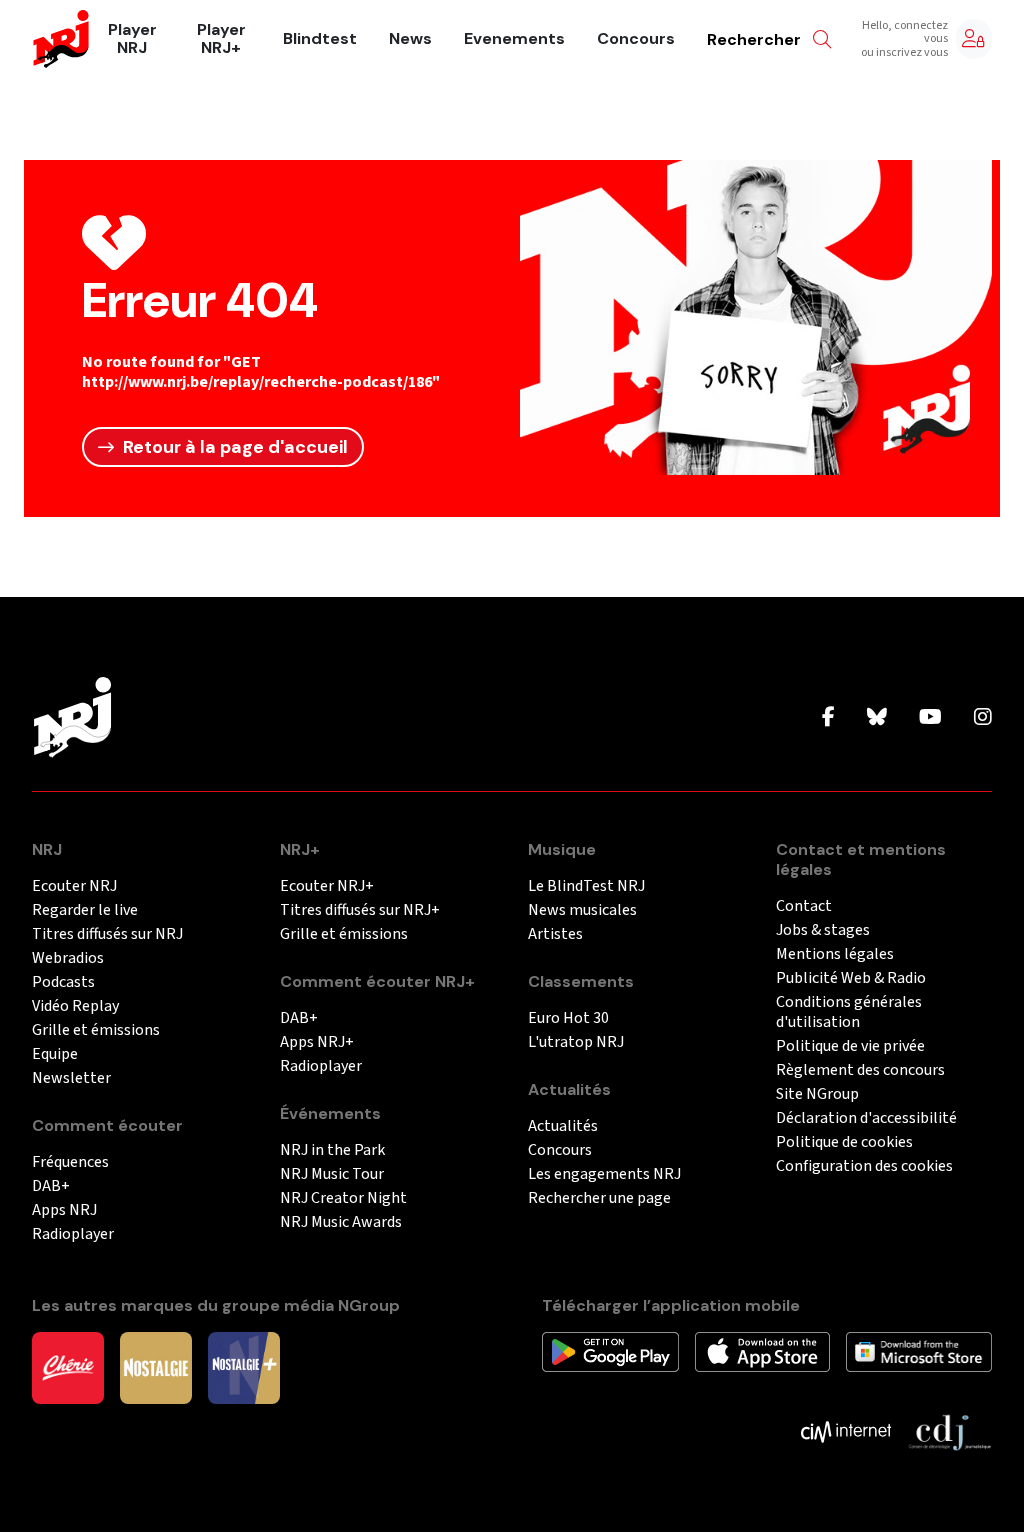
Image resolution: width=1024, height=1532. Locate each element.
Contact (804, 906)
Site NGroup (817, 1094)
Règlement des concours (860, 1070)
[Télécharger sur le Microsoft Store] (919, 1351)
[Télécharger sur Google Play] (610, 1351)
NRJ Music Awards (341, 1222)
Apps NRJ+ (317, 1042)
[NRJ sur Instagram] (983, 718)
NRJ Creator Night (343, 1198)
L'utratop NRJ (576, 1042)
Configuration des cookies (864, 1166)
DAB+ (51, 1186)
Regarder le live (85, 910)
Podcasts (63, 982)
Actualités (563, 1126)
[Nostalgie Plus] (244, 1367)
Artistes (555, 934)
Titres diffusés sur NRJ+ (360, 910)
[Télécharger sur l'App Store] (762, 1351)
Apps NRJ (64, 1210)
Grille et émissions (96, 1030)
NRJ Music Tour (332, 1174)
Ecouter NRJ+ (327, 886)
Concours (636, 39)
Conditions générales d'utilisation (849, 1012)
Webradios (68, 958)
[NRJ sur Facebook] (828, 718)
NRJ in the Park (332, 1150)
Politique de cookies (844, 1142)
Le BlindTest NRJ (586, 886)
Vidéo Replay (75, 1006)
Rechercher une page (599, 1198)
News (410, 39)
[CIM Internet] (846, 1431)
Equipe (55, 1054)
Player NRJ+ (221, 39)
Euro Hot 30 (568, 1018)
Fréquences (70, 1162)
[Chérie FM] (68, 1367)
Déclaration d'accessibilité (866, 1118)
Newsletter (71, 1078)
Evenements (514, 39)
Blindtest (320, 39)
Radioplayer (73, 1234)
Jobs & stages (823, 930)
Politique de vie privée (850, 1046)
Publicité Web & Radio (851, 978)
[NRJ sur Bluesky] (877, 718)
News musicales (582, 910)
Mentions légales (835, 954)
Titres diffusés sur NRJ (107, 934)
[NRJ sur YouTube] (930, 718)
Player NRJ (132, 39)
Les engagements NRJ (604, 1174)
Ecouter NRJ (74, 886)
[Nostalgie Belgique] (156, 1367)
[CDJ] (949, 1431)
